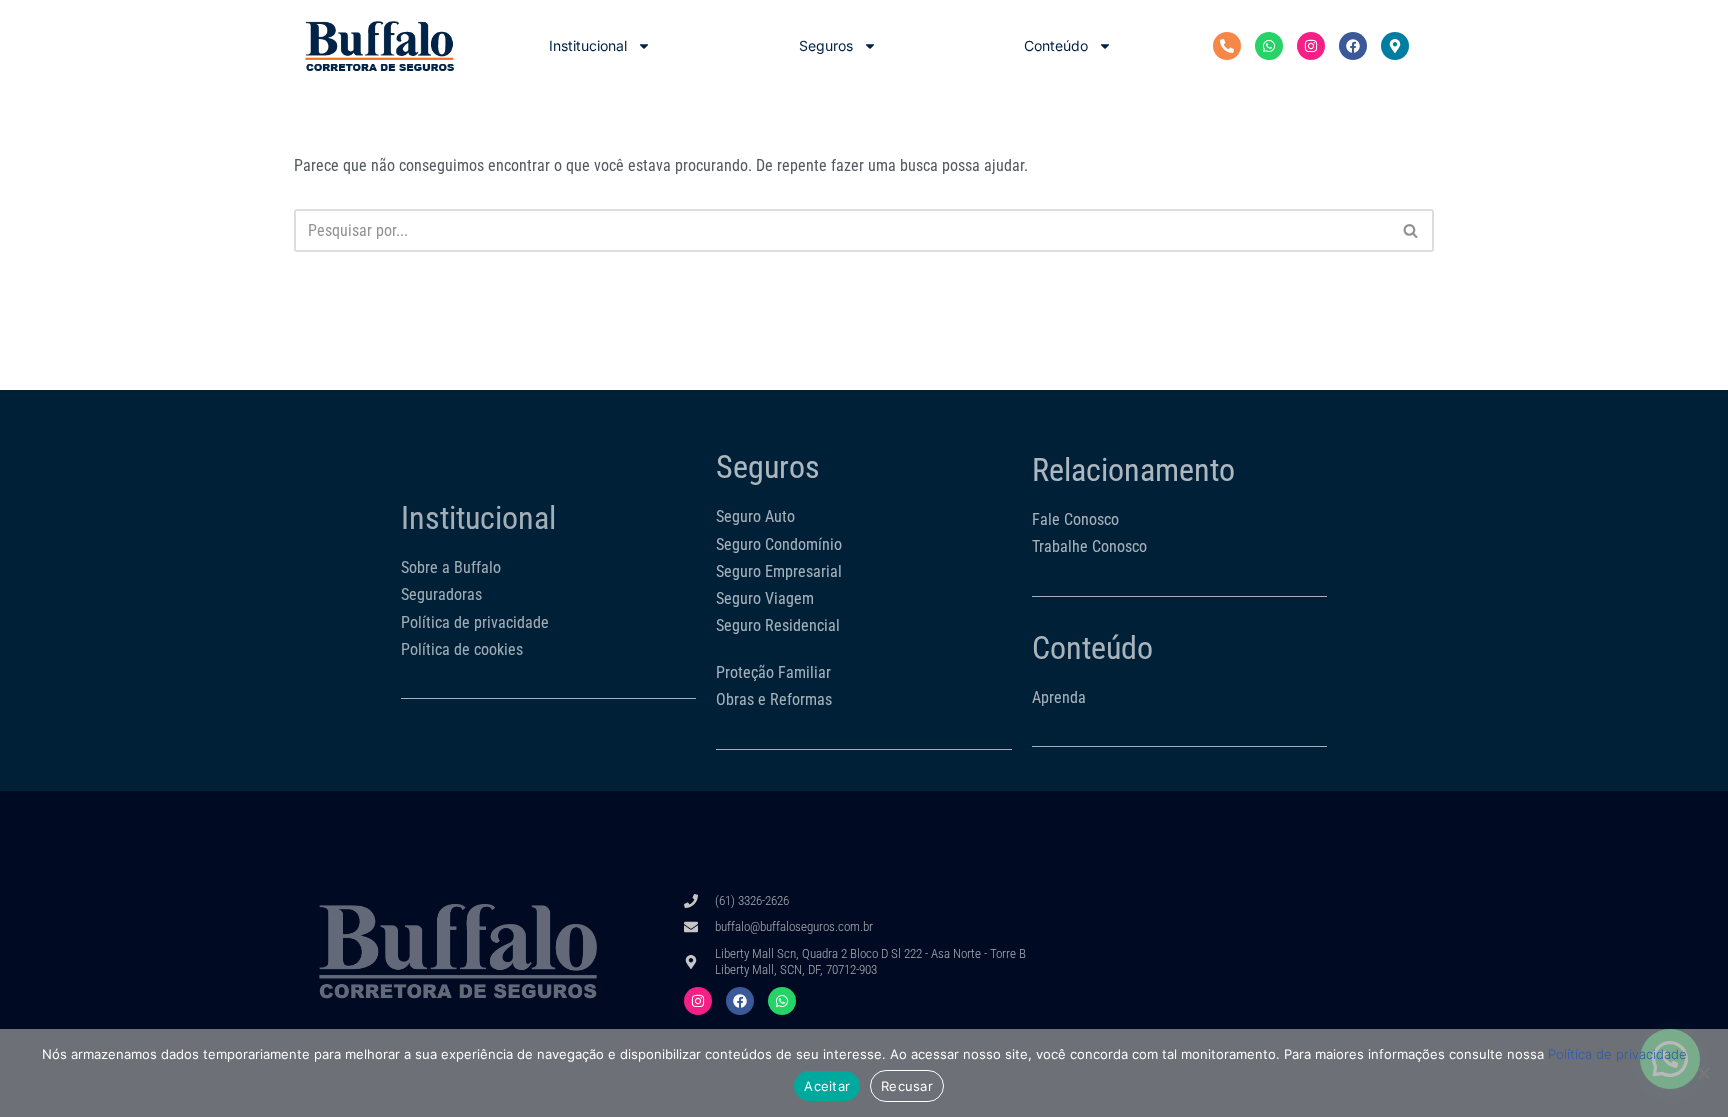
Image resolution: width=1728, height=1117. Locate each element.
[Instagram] (1311, 46)
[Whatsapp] (1269, 46)
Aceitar (827, 1086)
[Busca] (1411, 230)
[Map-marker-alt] (1395, 46)
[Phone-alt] (1227, 46)
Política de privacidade (1617, 1054)
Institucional (588, 45)
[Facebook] (1353, 46)
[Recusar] (1703, 1073)
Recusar (907, 1086)
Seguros (826, 45)
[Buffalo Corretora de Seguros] (379, 46)
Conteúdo (1056, 45)
